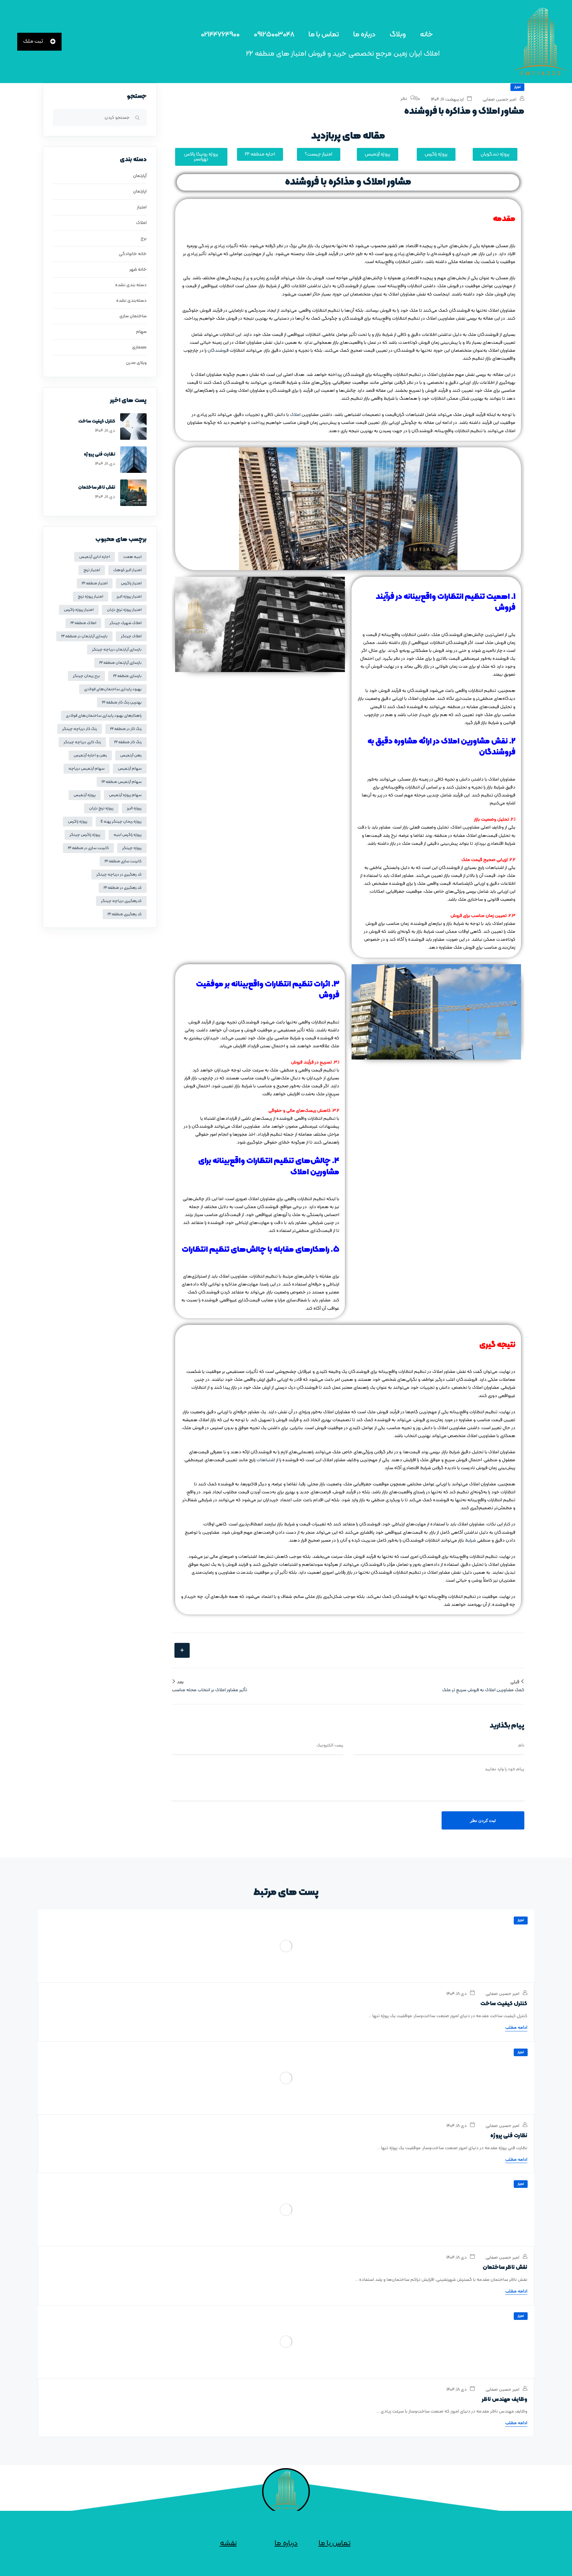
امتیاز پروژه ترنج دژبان (124, 610)
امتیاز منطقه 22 (95, 583)
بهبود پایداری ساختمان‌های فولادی (113, 689)
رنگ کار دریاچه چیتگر (80, 729)
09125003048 (274, 35)
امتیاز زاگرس (131, 583)
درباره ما (364, 35)
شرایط (471, 1540)
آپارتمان (140, 176)
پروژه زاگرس (78, 822)
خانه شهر (138, 270)
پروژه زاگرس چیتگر (85, 835)
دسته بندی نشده (131, 285)
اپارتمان (140, 191)
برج (144, 238)
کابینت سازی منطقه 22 (123, 861)
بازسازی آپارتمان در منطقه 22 (84, 636)
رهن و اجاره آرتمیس (90, 755)
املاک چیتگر (131, 636)
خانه (427, 35)
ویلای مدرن (136, 363)
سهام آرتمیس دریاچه (87, 769)
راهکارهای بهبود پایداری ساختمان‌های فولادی (104, 716)
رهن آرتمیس (131, 755)
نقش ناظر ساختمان (97, 488)
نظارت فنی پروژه (99, 454)
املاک (295, 415)
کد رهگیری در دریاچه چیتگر (119, 875)
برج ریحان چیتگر (86, 676)
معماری (139, 347)
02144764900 (220, 35)
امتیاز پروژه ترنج (91, 597)
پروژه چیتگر (132, 848)
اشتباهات (266, 1460)
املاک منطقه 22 (83, 623)
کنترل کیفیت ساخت (97, 421)
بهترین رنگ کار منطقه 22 (122, 702)
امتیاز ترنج (92, 570)
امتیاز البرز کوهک (127, 570)
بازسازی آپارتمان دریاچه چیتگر (117, 650)
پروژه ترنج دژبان (101, 808)
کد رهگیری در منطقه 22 (123, 888)
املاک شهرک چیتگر (126, 623)
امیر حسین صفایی (500, 99)
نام (521, 1745)
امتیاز (517, 87)
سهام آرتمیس (130, 769)
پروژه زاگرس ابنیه (128, 835)
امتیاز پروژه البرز (129, 597)
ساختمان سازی (133, 316)
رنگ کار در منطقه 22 (126, 729)
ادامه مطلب (516, 2028)
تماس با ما (324, 35)
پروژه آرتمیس (85, 795)
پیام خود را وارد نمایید (504, 1769)
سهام (141, 332)
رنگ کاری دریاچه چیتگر (82, 742)
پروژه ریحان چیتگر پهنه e (121, 822)
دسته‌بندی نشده (131, 301)
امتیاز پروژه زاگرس (79, 610)
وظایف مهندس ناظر (505, 2400)
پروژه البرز (134, 808)
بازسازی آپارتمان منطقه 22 (120, 663)
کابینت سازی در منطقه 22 (88, 848)
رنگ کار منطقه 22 (128, 742)
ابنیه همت (132, 557)
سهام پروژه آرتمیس (125, 795)
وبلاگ (398, 35)
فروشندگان (218, 351)
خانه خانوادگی (133, 254)
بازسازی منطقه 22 (127, 676)
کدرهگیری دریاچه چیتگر (121, 901)
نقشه (228, 2543)
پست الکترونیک (330, 1745)
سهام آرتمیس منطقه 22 (122, 782)
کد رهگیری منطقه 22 (125, 914)
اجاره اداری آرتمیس (95, 557)
